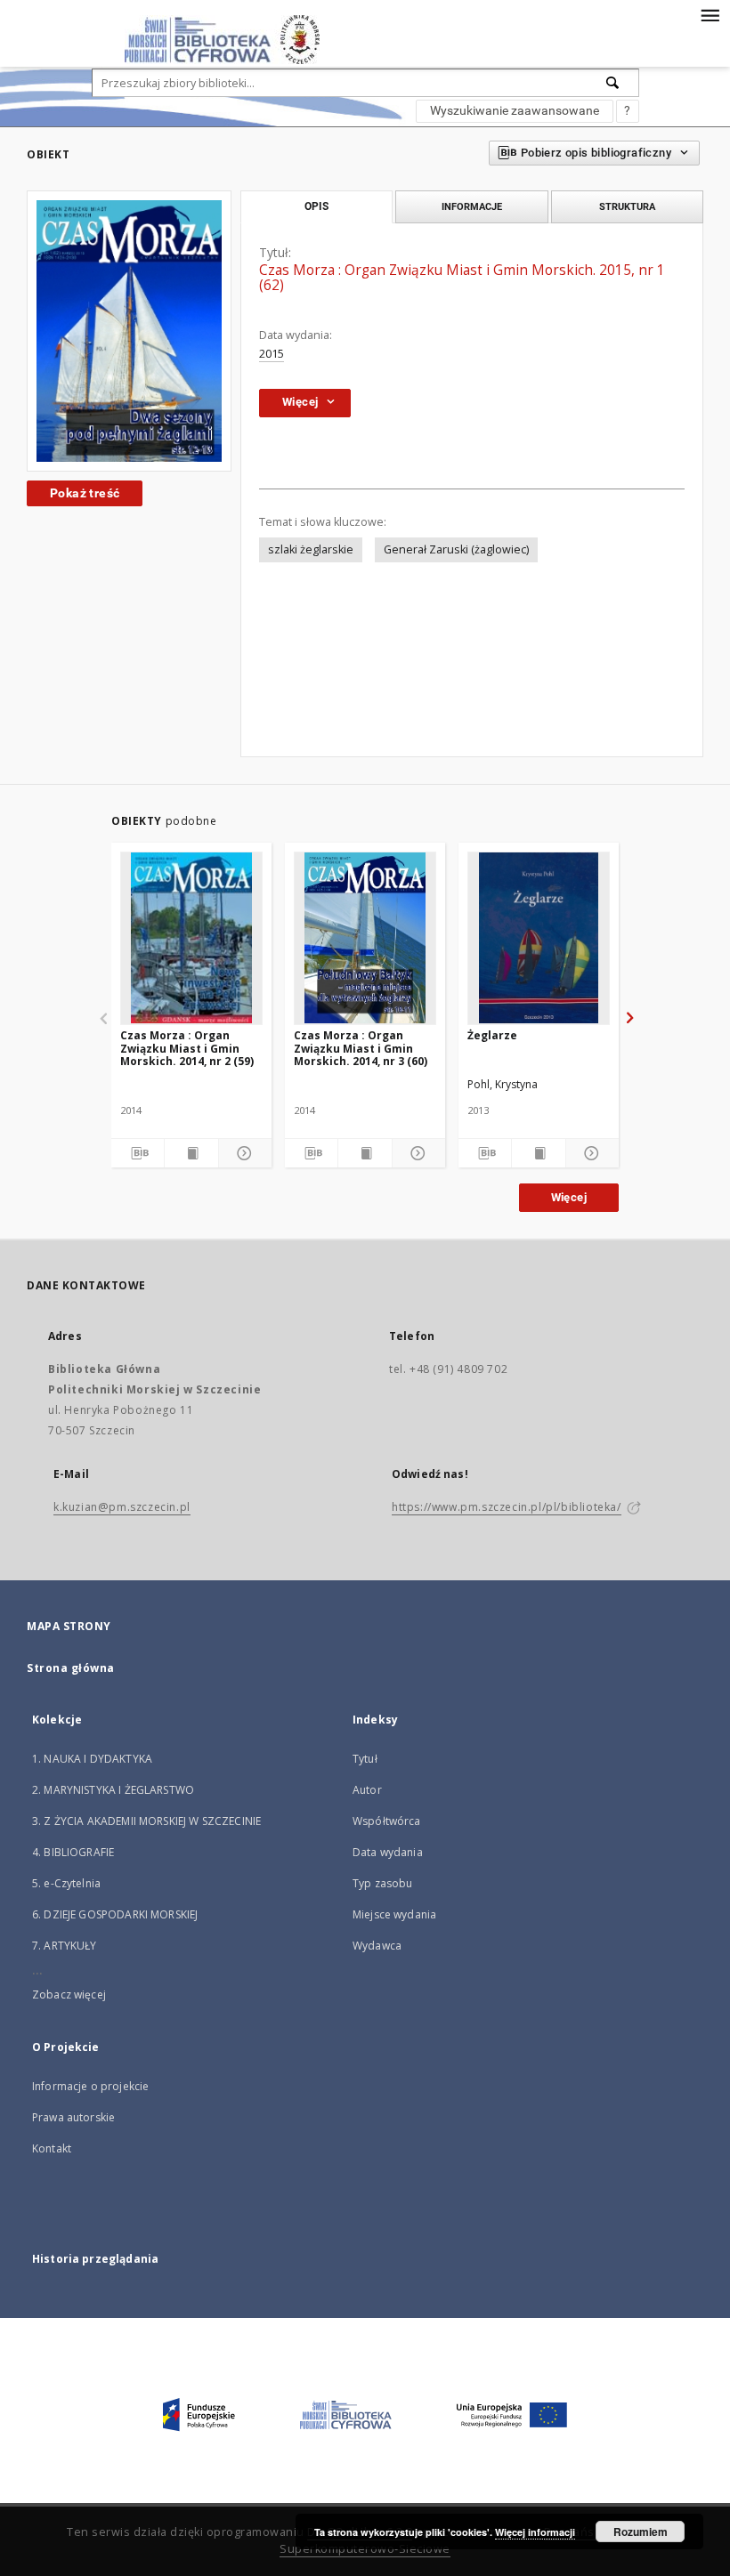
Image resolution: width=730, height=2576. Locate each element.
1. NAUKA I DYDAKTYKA (92, 1759)
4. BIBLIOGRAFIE (73, 1852)
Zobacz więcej (69, 1995)
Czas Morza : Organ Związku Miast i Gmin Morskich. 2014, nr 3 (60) (361, 1048)
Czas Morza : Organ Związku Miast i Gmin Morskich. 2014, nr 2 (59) (187, 1048)
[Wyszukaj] (613, 83)
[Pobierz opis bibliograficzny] (138, 1153)
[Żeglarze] (539, 938)
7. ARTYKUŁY (65, 1946)
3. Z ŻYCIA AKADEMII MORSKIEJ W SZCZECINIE (146, 1821)
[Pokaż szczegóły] (243, 1153)
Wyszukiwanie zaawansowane (515, 110)
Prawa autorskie (73, 2117)
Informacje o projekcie (90, 2086)
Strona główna (71, 1668)
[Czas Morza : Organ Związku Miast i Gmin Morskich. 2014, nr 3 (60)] (365, 938)
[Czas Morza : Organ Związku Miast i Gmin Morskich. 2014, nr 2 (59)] (191, 938)
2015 (272, 354)
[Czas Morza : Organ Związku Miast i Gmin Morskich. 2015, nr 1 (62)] (129, 331)
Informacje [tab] (472, 206)
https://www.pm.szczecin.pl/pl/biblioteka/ (507, 1507)
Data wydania (388, 1852)
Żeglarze (492, 1035)
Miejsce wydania (394, 1914)
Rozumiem (641, 2532)
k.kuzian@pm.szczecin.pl (122, 1507)
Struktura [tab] (627, 206)
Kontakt (52, 2148)
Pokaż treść (85, 493)
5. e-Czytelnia (66, 1883)
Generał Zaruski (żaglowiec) (456, 549)
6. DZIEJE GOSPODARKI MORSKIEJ (115, 1914)
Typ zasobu (383, 1883)
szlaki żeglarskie (311, 549)
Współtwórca (387, 1821)
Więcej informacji (535, 2532)
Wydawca (377, 1946)
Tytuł (365, 1759)
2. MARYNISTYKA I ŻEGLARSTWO (113, 1790)
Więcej (569, 1197)
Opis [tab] (316, 206)
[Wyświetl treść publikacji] (191, 1153)
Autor (367, 1790)
